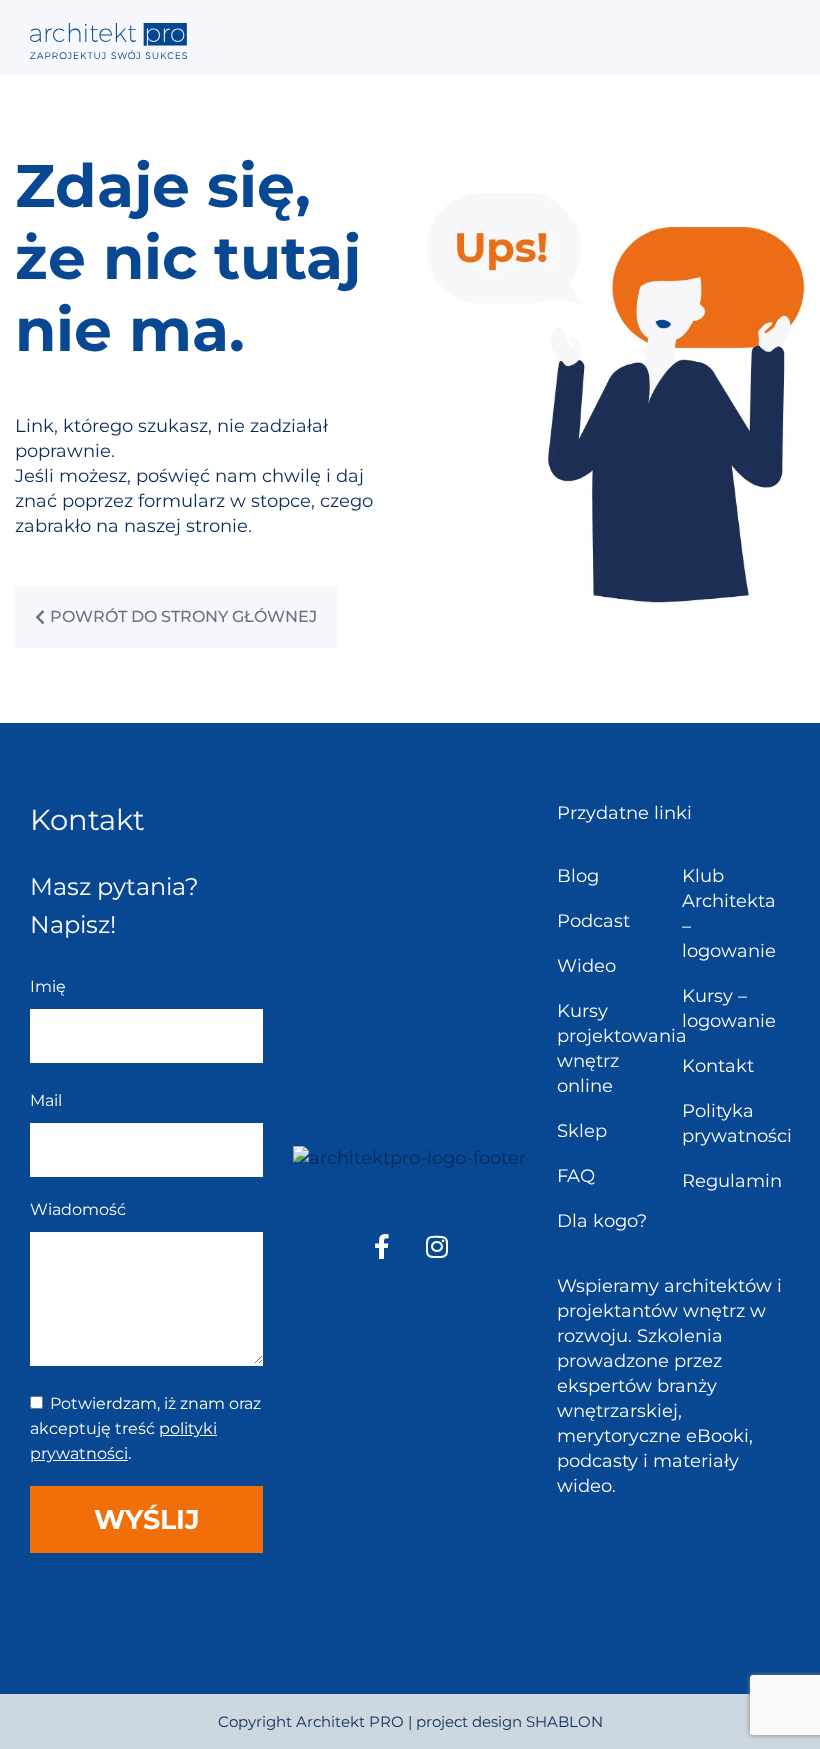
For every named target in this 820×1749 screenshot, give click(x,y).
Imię (48, 986)
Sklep (582, 1131)
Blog (578, 876)
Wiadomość (78, 1209)
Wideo (586, 966)
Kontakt (718, 1066)
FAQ (576, 1176)
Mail (46, 1100)
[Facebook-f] (382, 1246)
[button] (776, 37)
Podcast (593, 921)
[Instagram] (437, 1246)
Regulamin (732, 1181)
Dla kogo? (602, 1221)
